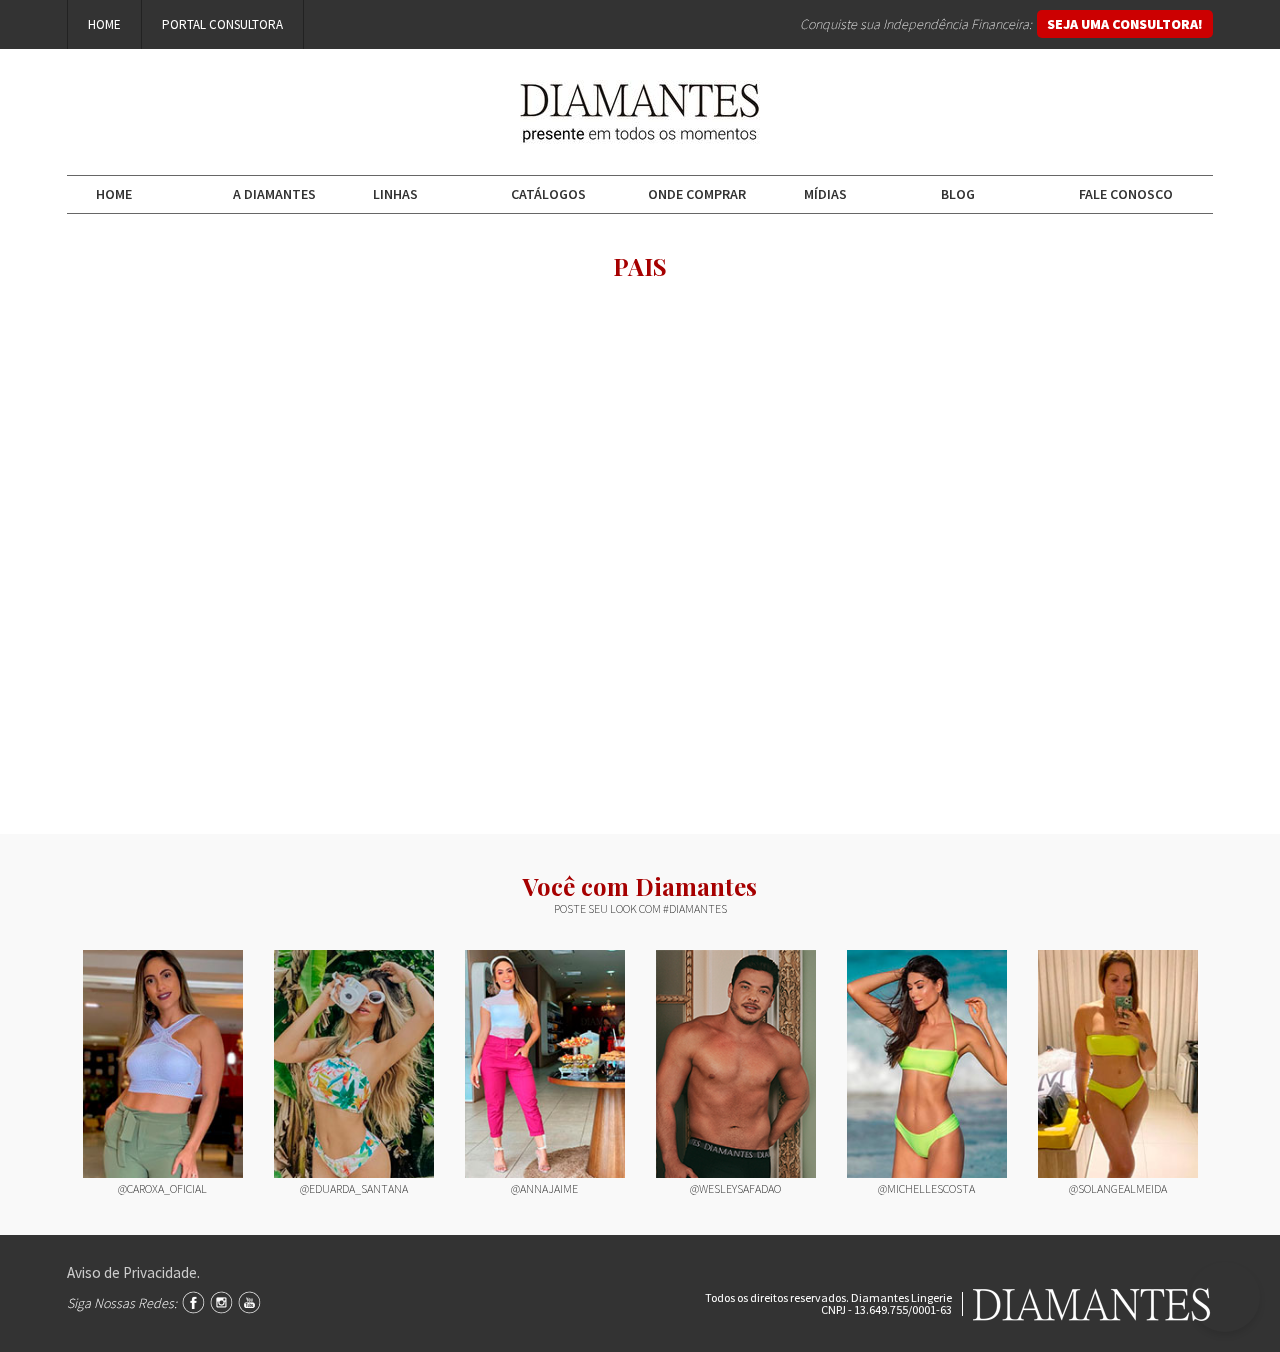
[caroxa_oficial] (163, 1064)
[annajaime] (545, 1064)
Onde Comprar (697, 194)
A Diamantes (274, 194)
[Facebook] (193, 1302)
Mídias (825, 194)
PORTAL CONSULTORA (222, 24)
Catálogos (548, 194)
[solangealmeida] (1118, 1064)
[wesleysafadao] (736, 1064)
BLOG (958, 194)
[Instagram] (221, 1302)
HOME (104, 24)
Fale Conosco (1126, 194)
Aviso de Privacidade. (133, 1272)
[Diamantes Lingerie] (640, 130)
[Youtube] (249, 1302)
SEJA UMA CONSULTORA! (1125, 24)
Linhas (395, 194)
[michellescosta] (927, 1064)
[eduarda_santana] (354, 1064)
